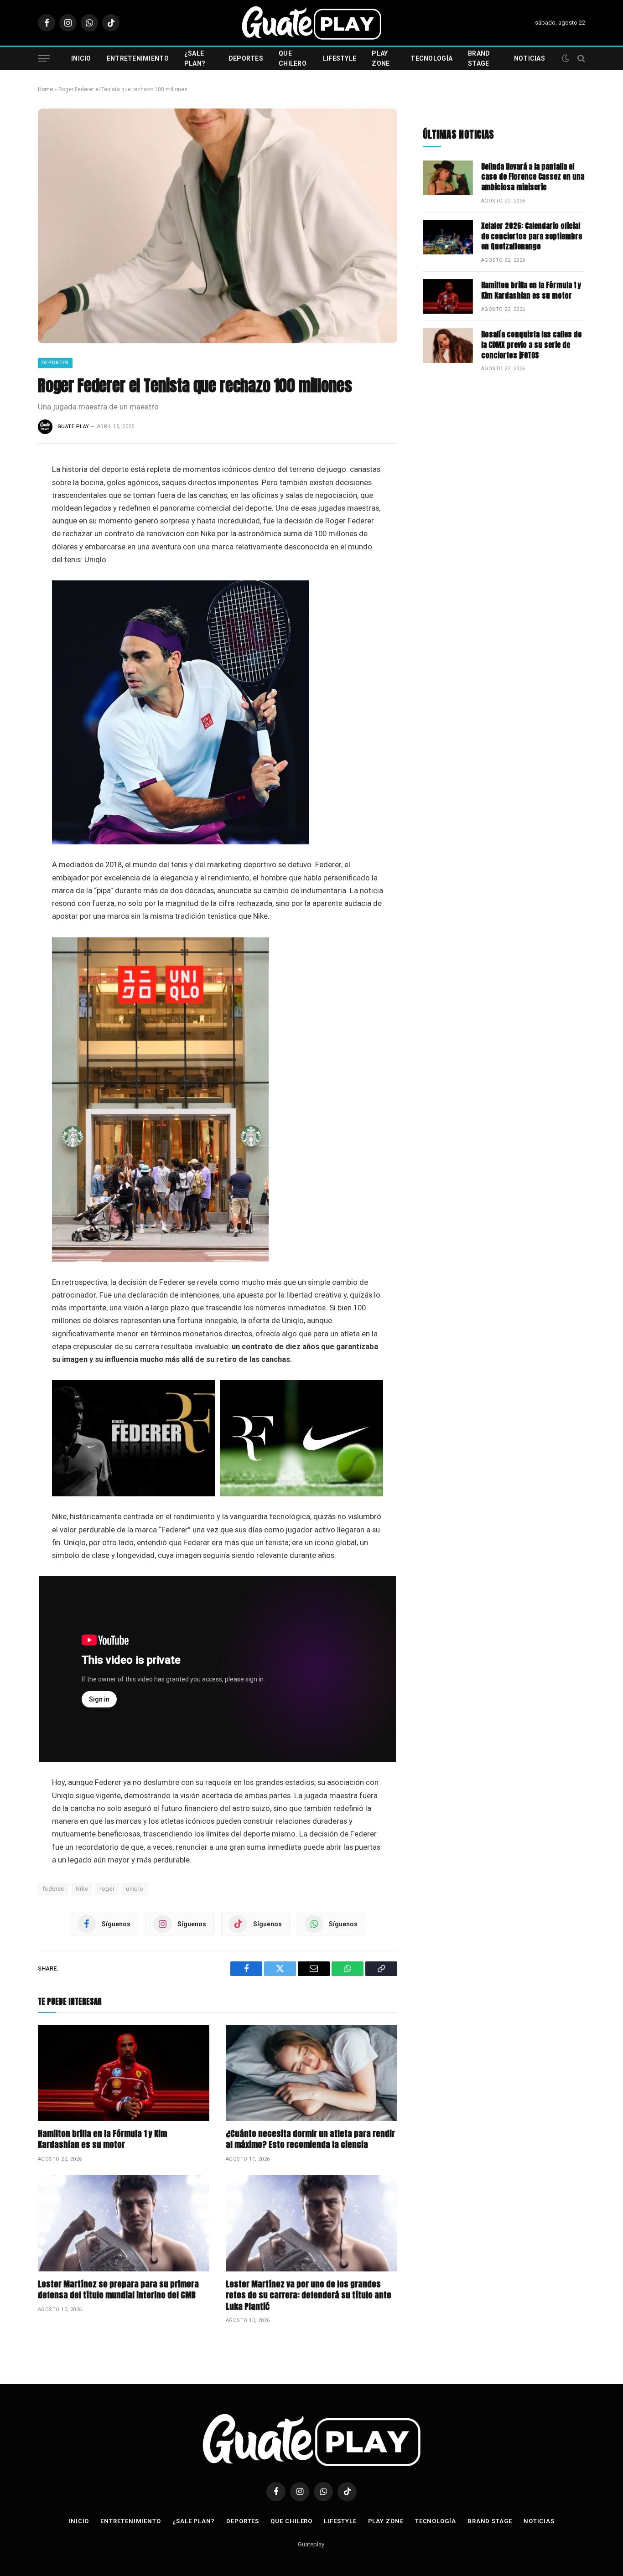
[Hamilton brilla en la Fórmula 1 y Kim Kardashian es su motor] (124, 2073)
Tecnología (431, 58)
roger (107, 1889)
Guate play (73, 427)
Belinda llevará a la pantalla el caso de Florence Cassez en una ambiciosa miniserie (533, 177)
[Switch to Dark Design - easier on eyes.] (566, 58)
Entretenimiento (138, 58)
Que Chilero (293, 58)
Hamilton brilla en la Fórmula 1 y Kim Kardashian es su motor (102, 2139)
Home (45, 89)
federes (53, 1889)
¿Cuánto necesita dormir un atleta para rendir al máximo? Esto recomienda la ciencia (310, 2139)
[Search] (580, 59)
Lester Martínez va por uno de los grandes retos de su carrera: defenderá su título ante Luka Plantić (309, 2295)
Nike (82, 1889)
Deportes (246, 58)
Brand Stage (479, 58)
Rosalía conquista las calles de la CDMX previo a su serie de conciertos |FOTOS (531, 345)
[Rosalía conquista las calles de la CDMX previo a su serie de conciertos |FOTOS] (448, 346)
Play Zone (381, 58)
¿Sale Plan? (195, 58)
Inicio (81, 58)
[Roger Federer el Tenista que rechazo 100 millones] (218, 226)
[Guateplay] (311, 23)
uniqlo (135, 1889)
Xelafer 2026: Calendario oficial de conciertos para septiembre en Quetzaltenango (532, 236)
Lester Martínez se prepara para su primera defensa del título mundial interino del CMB (118, 2290)
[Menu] (44, 59)
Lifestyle (340, 58)
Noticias (530, 58)
